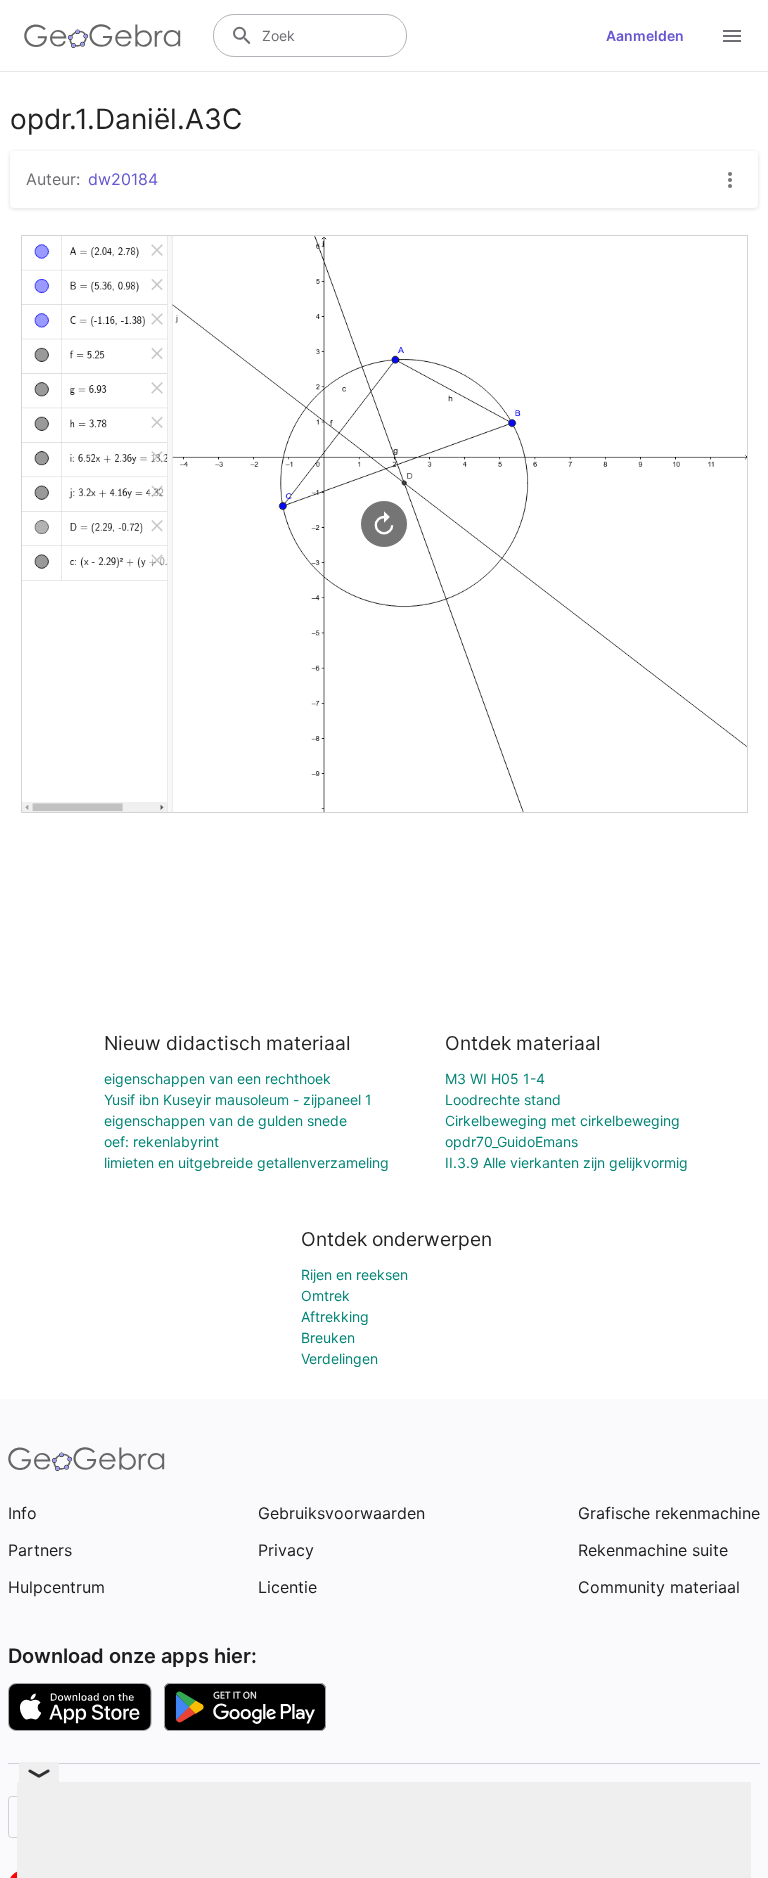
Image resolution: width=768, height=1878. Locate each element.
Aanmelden (645, 35)
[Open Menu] (732, 36)
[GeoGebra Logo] (102, 36)
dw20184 (123, 179)
